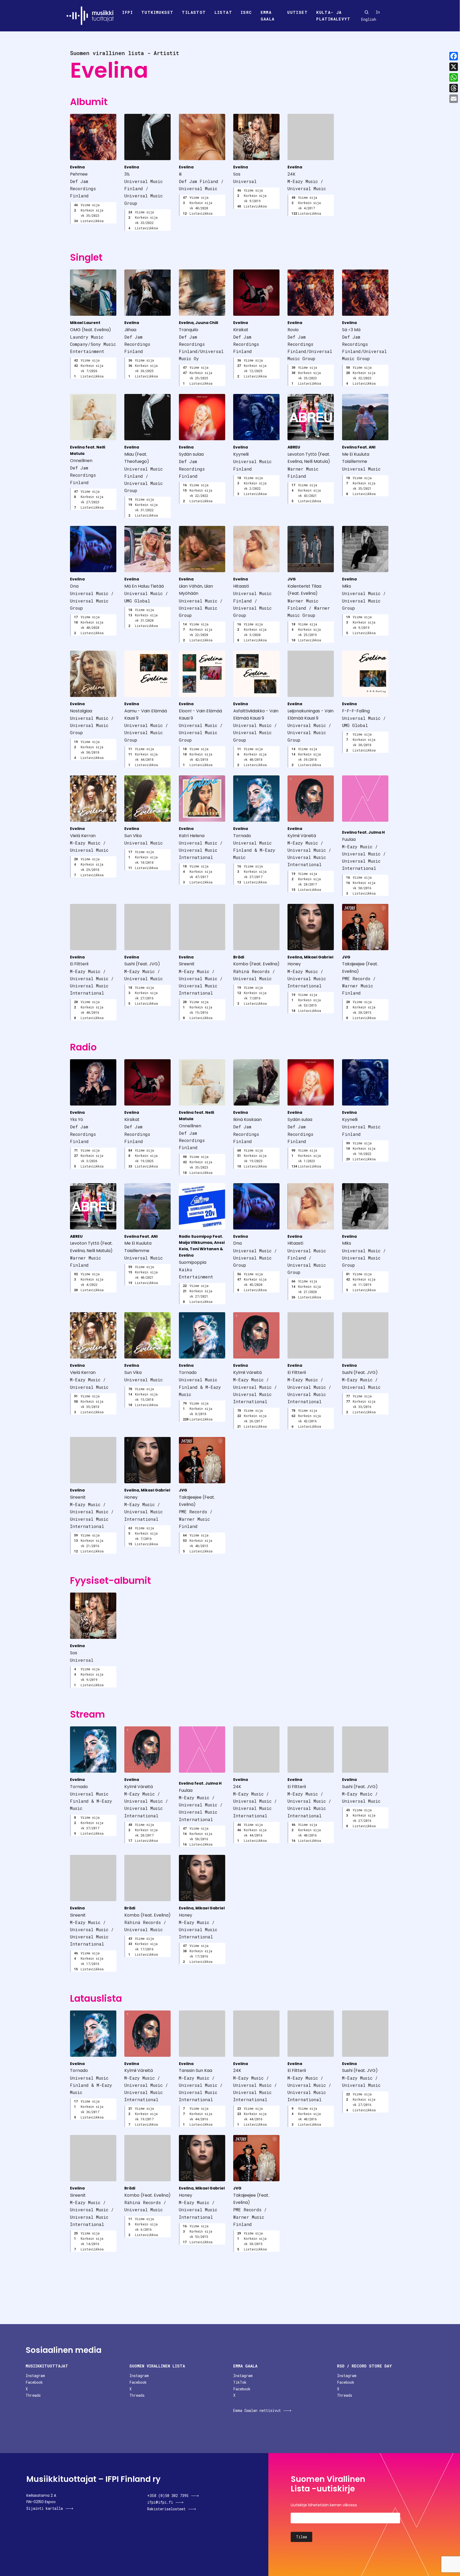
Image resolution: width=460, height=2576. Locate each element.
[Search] (367, 12)
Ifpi (128, 12)
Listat (223, 12)
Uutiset (297, 12)
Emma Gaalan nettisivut (257, 2410)
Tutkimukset (157, 12)
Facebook (34, 2382)
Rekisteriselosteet (166, 2509)
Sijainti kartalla (45, 2508)
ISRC (246, 12)
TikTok (240, 2382)
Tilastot (194, 12)
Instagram (35, 2376)
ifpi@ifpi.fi (160, 2502)
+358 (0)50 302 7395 (168, 2496)
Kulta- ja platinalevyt (333, 16)
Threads (33, 2395)
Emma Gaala (268, 16)
